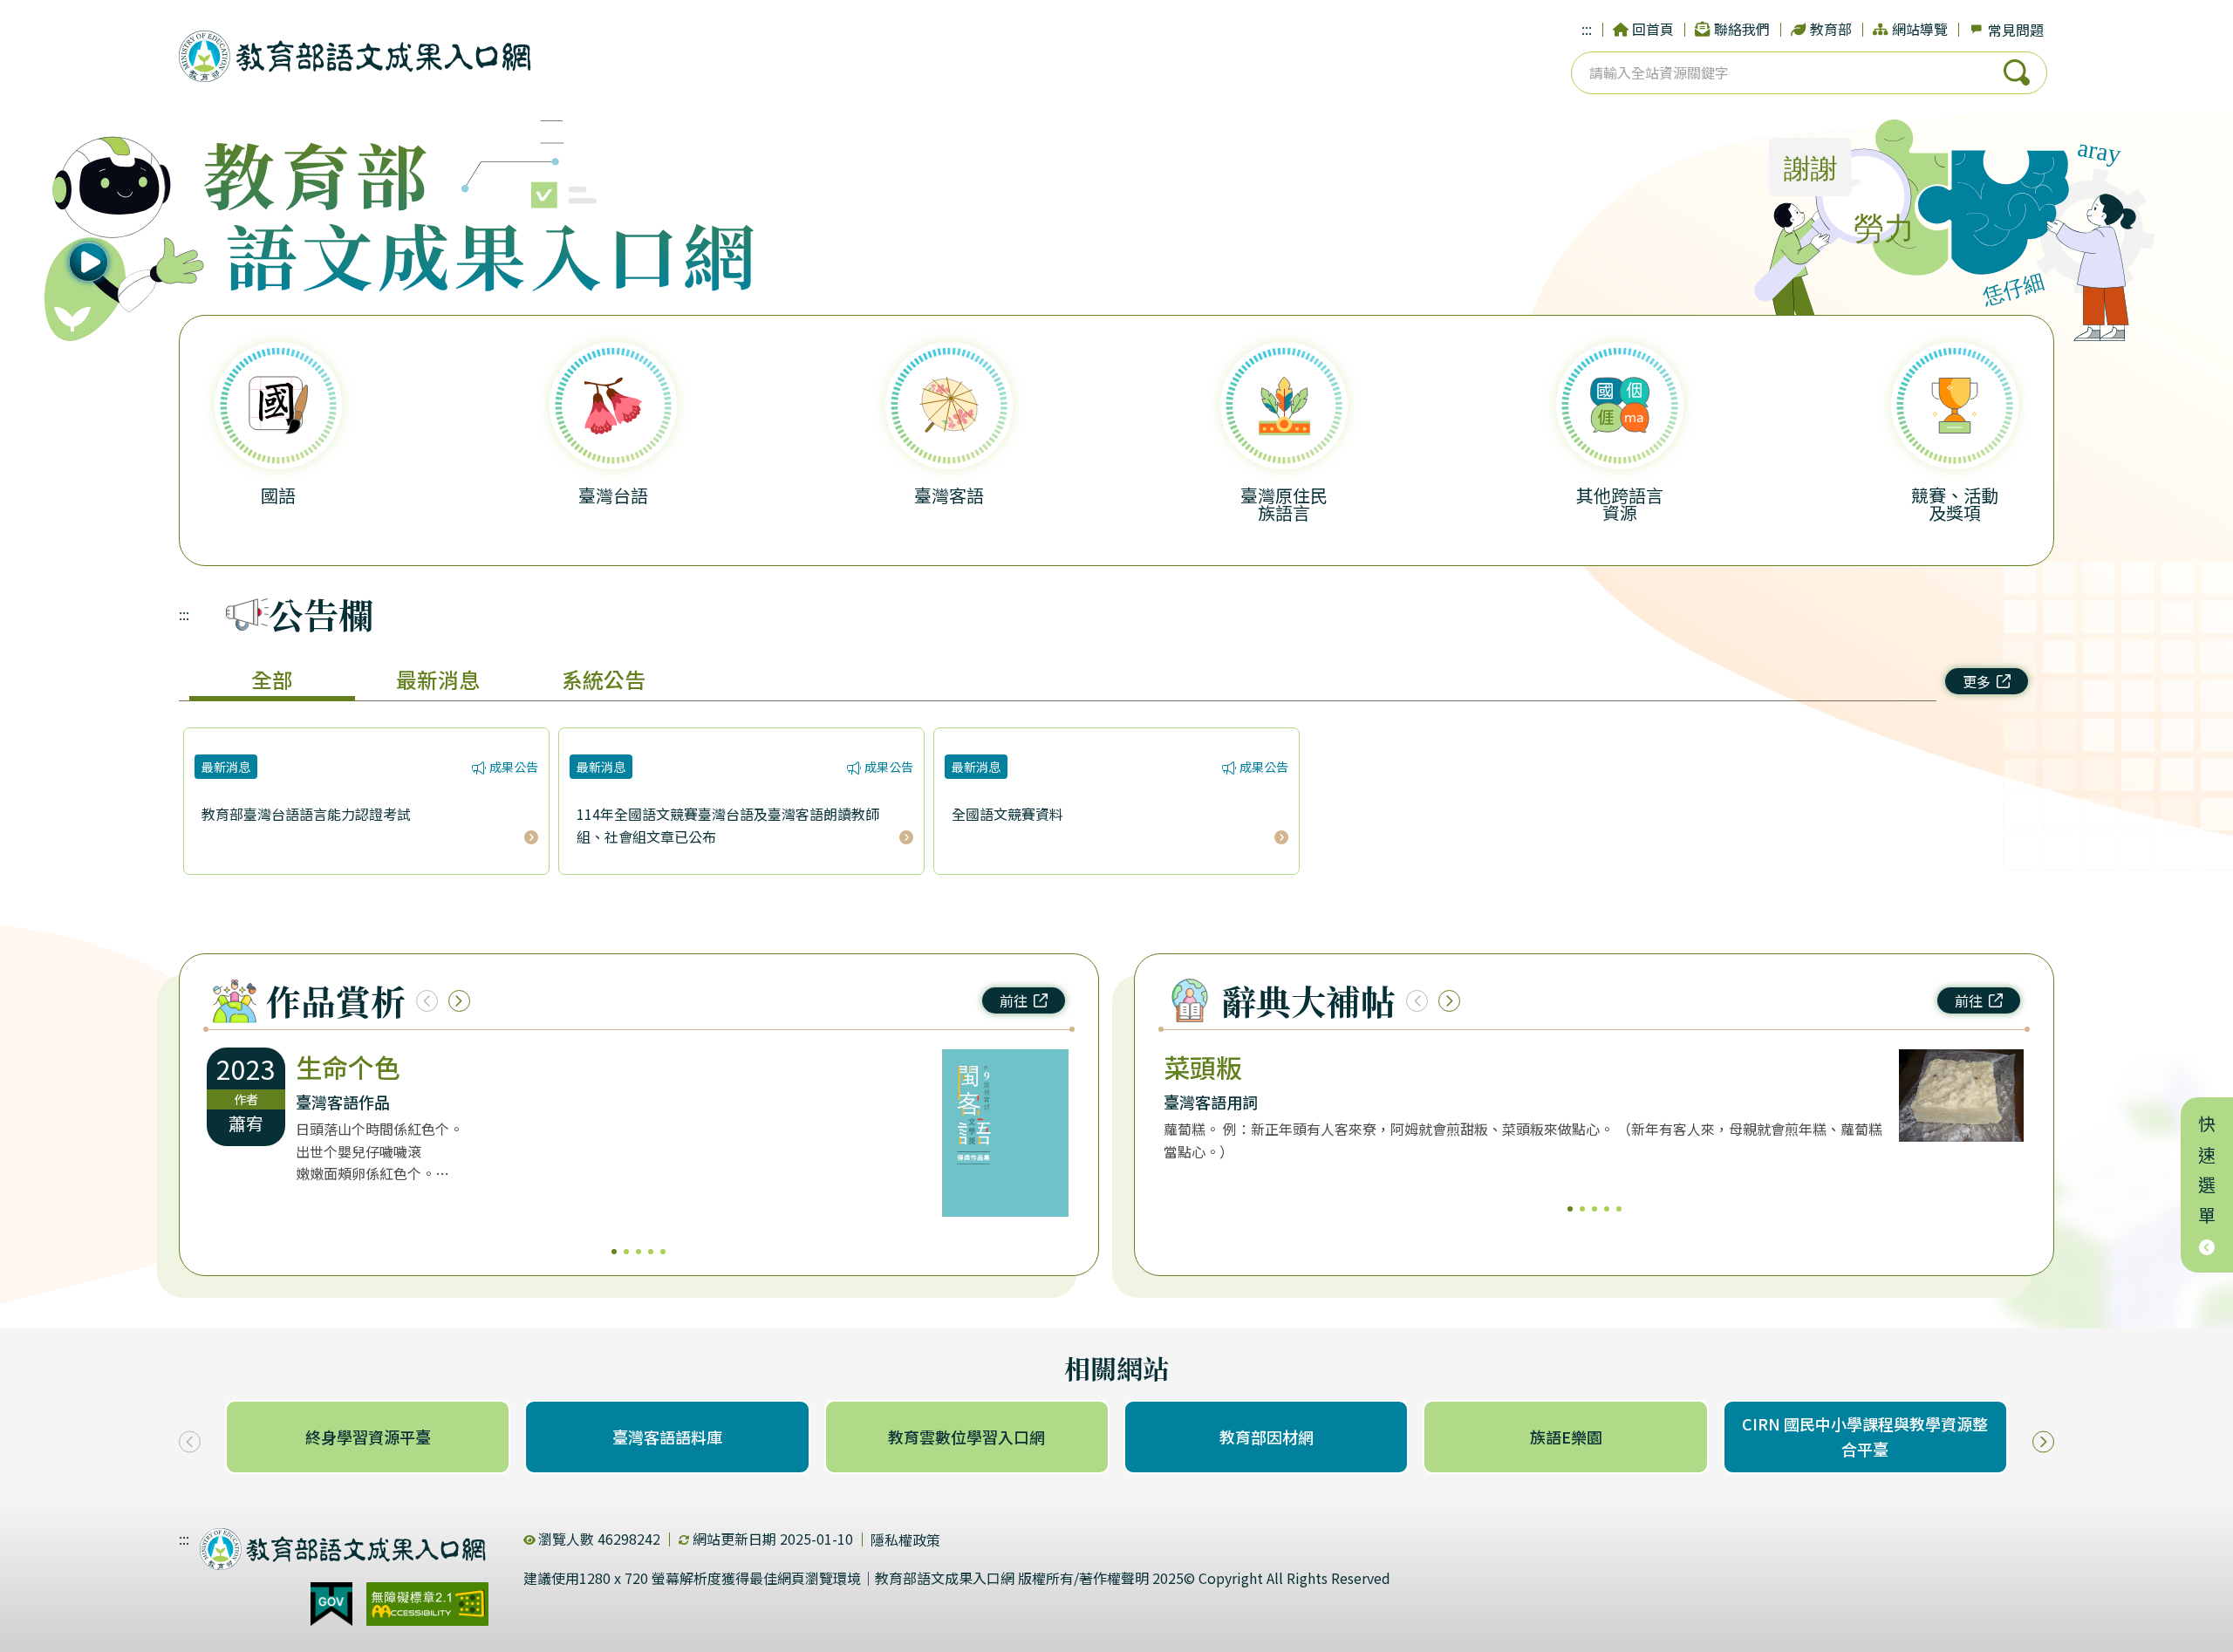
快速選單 (2207, 1175)
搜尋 (2017, 72)
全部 (272, 679)
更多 (1977, 681)
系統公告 (604, 679)
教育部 (1831, 29)
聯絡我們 (1742, 29)
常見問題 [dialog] (2016, 30)
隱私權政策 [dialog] (905, 1539)
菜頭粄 (1203, 1067)
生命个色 (348, 1067)
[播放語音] (127, 231)
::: (1587, 29)
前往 (1014, 1000)
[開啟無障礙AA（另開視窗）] (427, 1604)
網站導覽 (1920, 29)
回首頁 (1653, 29)
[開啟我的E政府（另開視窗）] (331, 1604)
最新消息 (438, 679)
